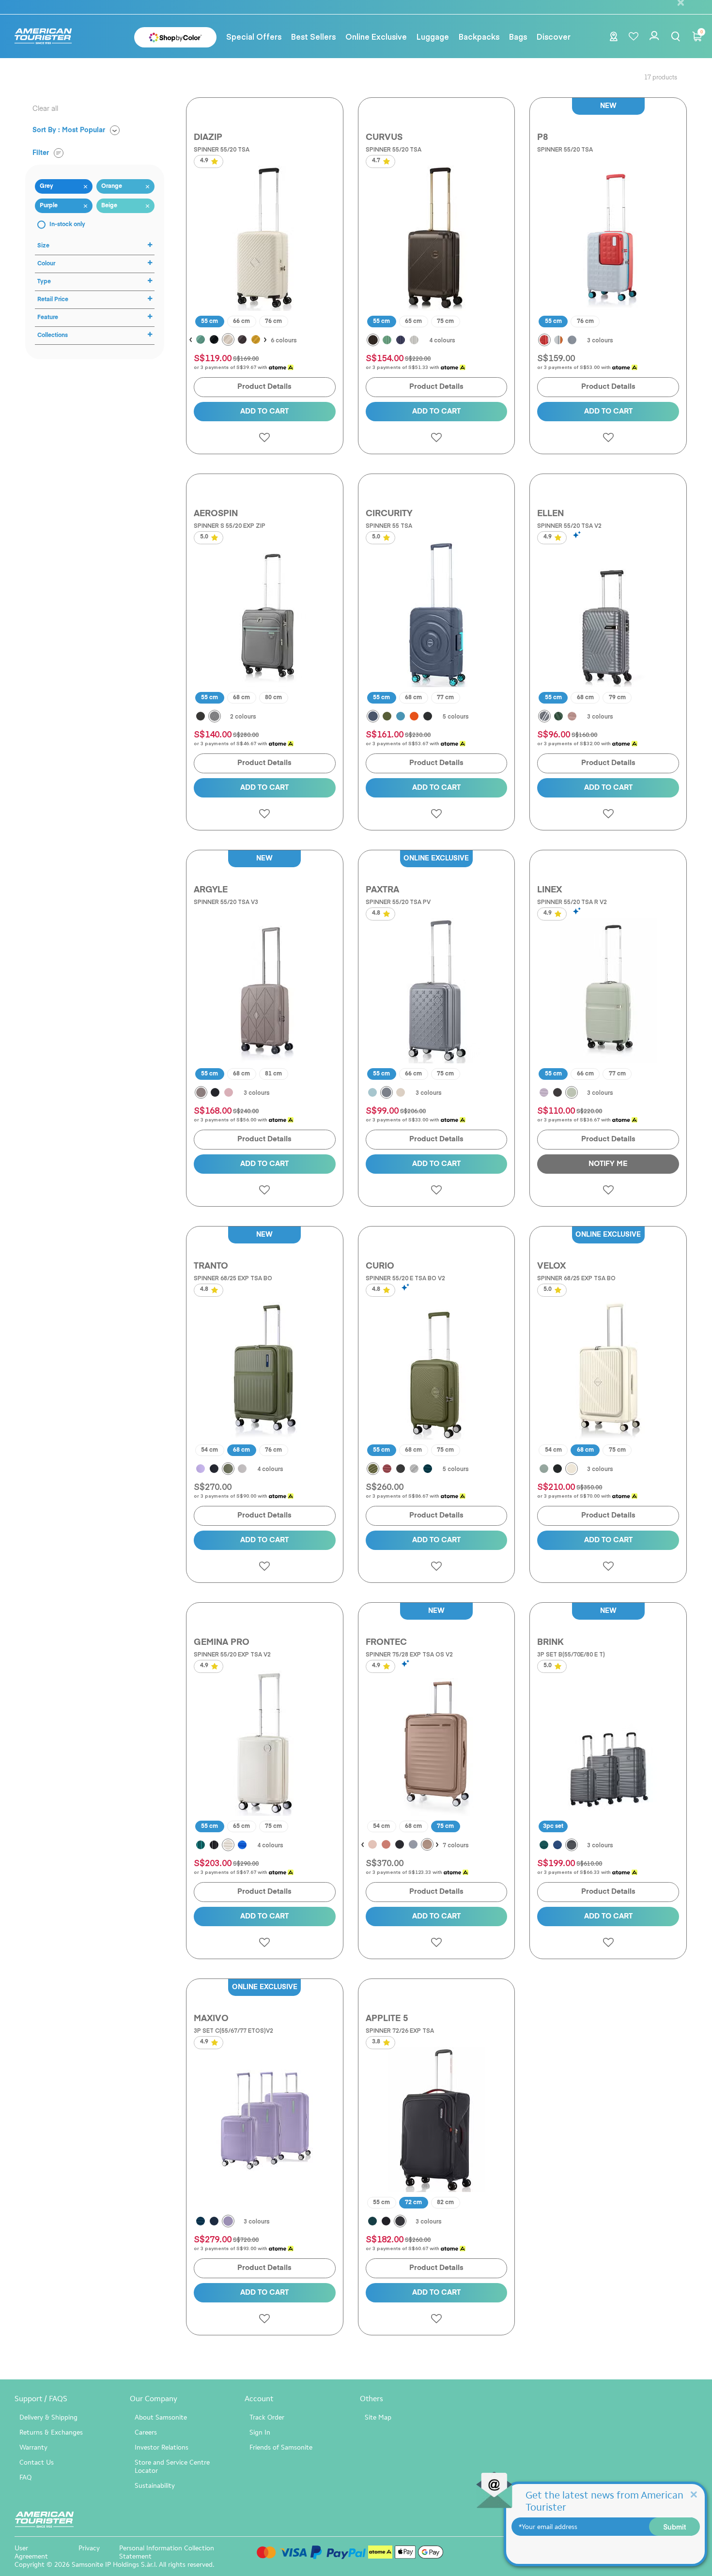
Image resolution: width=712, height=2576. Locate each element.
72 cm (413, 2203)
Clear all (45, 109)
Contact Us (37, 2462)
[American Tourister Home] (48, 37)
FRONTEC (386, 1642)
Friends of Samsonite (281, 2447)
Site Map (378, 2417)
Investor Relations (162, 2447)
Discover (554, 36)
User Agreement (31, 2552)
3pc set (553, 1826)
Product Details (264, 387)
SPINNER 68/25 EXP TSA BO (233, 1278)
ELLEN (550, 514)
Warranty (33, 2447)
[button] (313, 36)
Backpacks (479, 36)
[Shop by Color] (175, 37)
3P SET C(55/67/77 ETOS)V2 (233, 2030)
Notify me (608, 1164)
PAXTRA (382, 890)
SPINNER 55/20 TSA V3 (226, 902)
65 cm (413, 322)
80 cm (273, 698)
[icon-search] (676, 37)
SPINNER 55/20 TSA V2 (569, 525)
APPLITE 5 (387, 2019)
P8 (542, 138)
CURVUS (384, 138)
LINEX (549, 890)
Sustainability (155, 2486)
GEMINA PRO (222, 1642)
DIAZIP (208, 138)
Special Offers (254, 36)
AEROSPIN (216, 514)
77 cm (445, 698)
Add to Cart (264, 411)
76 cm (273, 322)
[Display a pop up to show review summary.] (578, 535)
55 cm (209, 322)
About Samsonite (161, 2417)
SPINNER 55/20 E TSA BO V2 (405, 1278)
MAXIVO (211, 2019)
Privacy (89, 2548)
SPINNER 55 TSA (389, 525)
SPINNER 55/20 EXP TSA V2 (232, 1654)
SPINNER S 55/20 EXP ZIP (230, 525)
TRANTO (211, 1266)
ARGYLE (211, 890)
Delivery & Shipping (48, 2417)
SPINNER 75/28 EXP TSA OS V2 (409, 1654)
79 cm (617, 698)
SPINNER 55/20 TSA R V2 (572, 902)
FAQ (25, 2477)
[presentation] (191, 340)
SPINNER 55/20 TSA (222, 149)
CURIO (380, 1266)
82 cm (445, 2203)
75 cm (445, 322)
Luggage (433, 36)
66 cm (241, 322)
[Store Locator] (614, 38)
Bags (518, 36)
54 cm (209, 1450)
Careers (146, 2432)
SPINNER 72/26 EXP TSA (400, 2030)
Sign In (260, 2432)
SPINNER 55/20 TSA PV (398, 902)
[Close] (694, 2494)
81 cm (273, 1074)
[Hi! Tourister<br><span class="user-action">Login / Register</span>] (655, 42)
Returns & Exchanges (51, 2432)
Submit (675, 2527)
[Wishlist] (634, 37)
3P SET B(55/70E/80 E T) (571, 1654)
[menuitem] (254, 36)
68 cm (241, 698)
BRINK (550, 1642)
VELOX (551, 1266)
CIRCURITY (389, 514)
